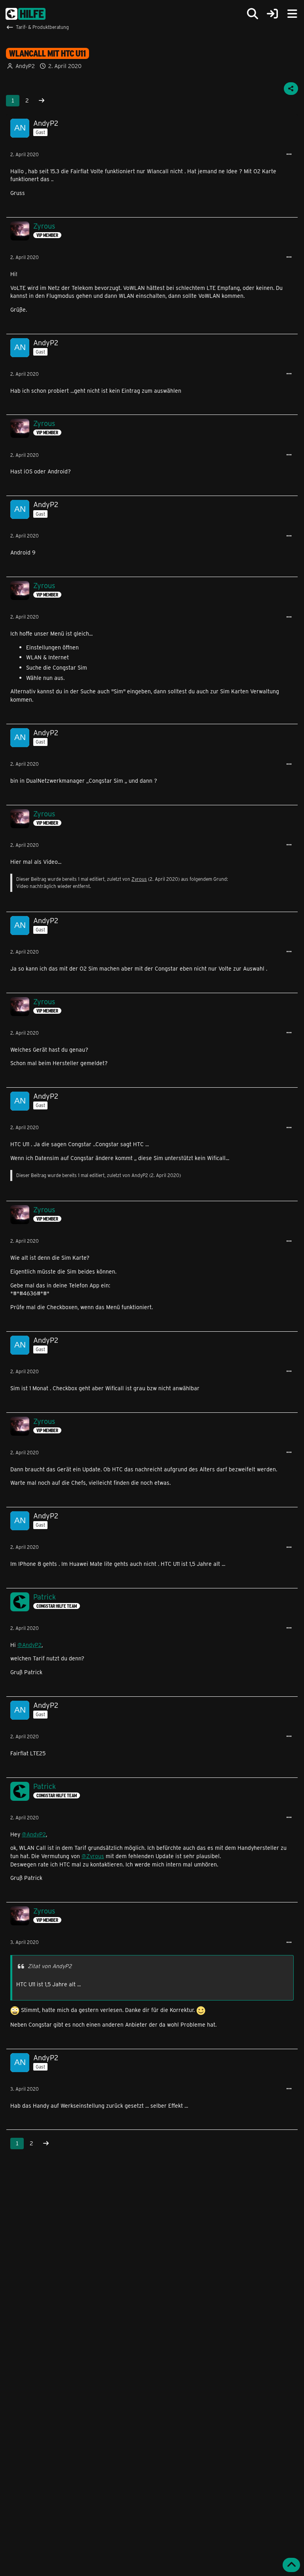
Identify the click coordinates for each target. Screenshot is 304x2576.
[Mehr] (289, 154)
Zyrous (139, 879)
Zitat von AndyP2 (50, 1966)
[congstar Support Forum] (26, 14)
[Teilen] (291, 89)
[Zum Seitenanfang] (291, 2565)
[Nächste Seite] (42, 101)
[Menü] (292, 14)
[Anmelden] (272, 14)
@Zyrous (93, 1856)
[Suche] (253, 14)
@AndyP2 (29, 1645)
